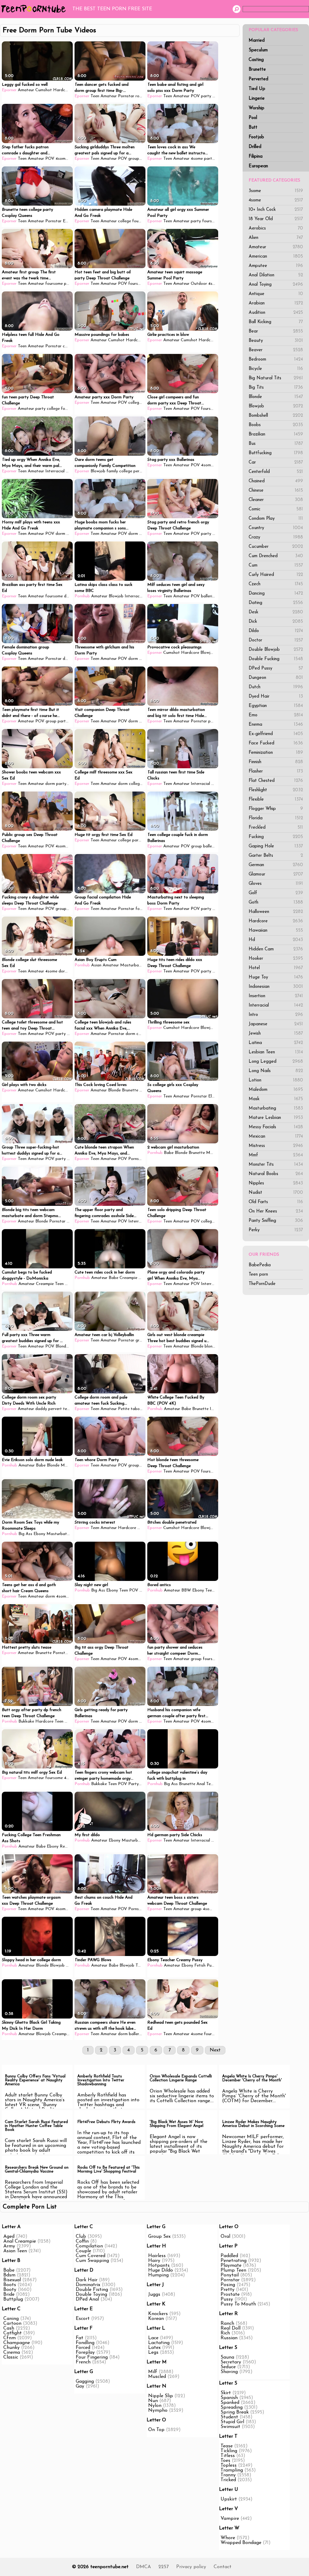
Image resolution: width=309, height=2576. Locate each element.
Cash (9, 2328)
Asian (96, 965)
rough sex (144, 96)
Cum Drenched (276, 556)
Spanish (229, 2398)
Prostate (230, 2295)
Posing (228, 2285)
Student (229, 2417)
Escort (83, 2319)
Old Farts (276, 1202)
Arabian (276, 303)
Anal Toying (276, 285)
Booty (10, 2290)
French (83, 2362)
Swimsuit (230, 2427)
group (134, 159)
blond (210, 1346)
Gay (80, 2386)
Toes (225, 2461)
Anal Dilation (276, 275)
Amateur (276, 247)
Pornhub (82, 596)
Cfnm (10, 2338)
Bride (9, 2295)
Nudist (276, 1193)
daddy (41, 1409)
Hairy (154, 2261)
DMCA (143, 2567)
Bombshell (276, 416)
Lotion (276, 1080)
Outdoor (199, 284)
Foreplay (85, 2353)
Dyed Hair (276, 697)
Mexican (276, 1137)
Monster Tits (276, 1165)
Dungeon (276, 678)
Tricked (228, 2480)
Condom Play (276, 519)
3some (276, 191)
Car (276, 463)
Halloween (276, 912)
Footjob (256, 137)
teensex (70, 1409)
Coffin (82, 2241)
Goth (276, 903)
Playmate (231, 2266)
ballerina (209, 596)
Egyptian (276, 706)
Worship (256, 108)
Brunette (257, 70)
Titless (228, 2456)
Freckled (276, 828)
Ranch (227, 2324)
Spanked (230, 2403)
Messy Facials (276, 1127)
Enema (276, 725)
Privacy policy (191, 2567)
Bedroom (276, 360)
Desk (276, 612)
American (276, 257)
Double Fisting (92, 2290)
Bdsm (9, 2275)
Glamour (276, 874)
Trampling (232, 2470)
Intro (276, 1015)
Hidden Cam (276, 949)
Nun (153, 2401)
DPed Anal (87, 2299)
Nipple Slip (161, 2396)
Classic (11, 2357)
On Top (156, 2430)
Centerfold (276, 472)
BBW (186, 1590)
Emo (276, 715)
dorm (60, 534)
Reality (66, 1847)
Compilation (89, 2246)
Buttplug (13, 2299)
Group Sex (159, 2237)
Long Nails (276, 1071)
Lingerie (257, 99)
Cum (276, 565)
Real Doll (231, 2328)
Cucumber (276, 547)
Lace (153, 2338)
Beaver (276, 350)
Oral (225, 2237)
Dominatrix (88, 2285)
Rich (225, 2333)
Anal (201, 1784)
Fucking (276, 837)
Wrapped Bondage (241, 2543)
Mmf (276, 1155)
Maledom (276, 1090)
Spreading (232, 2407)
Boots (10, 2285)
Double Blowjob (276, 650)
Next (215, 2050)
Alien (276, 238)
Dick (276, 622)
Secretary (231, 2362)
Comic (276, 509)
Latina (276, 1043)
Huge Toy (276, 977)
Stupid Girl (232, 2422)
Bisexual (12, 2280)
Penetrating (234, 2261)
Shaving (229, 2372)
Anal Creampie (20, 2241)
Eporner (9, 90)
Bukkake (26, 1722)
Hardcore (276, 921)
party (206, 96)
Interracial (276, 1005)
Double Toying (91, 2295)
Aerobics (276, 228)
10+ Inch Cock (276, 210)
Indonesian (276, 987)
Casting (256, 60)
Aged (9, 2237)
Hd (276, 940)
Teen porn (258, 1275)
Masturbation (133, 965)
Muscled (157, 2377)
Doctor (276, 640)
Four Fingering (92, 2357)
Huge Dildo (161, 2270)
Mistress (276, 1146)
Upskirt (229, 2499)
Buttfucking (276, 453)
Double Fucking (276, 659)
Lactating (159, 2343)
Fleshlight (276, 790)
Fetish (200, 1966)
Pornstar (126, 96)
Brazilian (276, 434)
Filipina (256, 157)
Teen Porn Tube (35, 9)
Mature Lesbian (276, 1118)
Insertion (276, 996)
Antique (276, 294)
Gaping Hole (276, 846)
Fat (80, 2338)
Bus (276, 444)
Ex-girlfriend (276, 734)
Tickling (229, 2451)
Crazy (276, 537)
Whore (228, 2538)
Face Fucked (276, 743)
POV (195, 96)
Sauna (227, 2357)
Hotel (276, 968)
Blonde (276, 397)
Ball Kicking (276, 322)
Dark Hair (87, 2280)
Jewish (276, 1034)
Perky (276, 1230)
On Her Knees (276, 1211)
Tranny (228, 2475)
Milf (153, 2372)
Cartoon (12, 2324)
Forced (83, 2348)
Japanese (276, 1024)
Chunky (11, 2348)
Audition (276, 313)
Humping (158, 2275)
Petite (124, 1409)
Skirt (226, 2393)
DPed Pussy (276, 668)
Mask (276, 1099)
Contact (223, 2567)
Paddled (229, 2256)
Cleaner (276, 500)
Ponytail (230, 2275)
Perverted (258, 79)
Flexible (276, 800)
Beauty (276, 341)
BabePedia (260, 1265)
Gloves (276, 884)
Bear (276, 331)
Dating (276, 603)
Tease (227, 2446)
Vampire (230, 2519)
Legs (153, 2353)
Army (9, 2246)
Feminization (276, 753)
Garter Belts (276, 856)
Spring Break (235, 2412)
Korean (156, 2319)
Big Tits (276, 388)
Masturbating (276, 1108)
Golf (276, 893)
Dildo (276, 631)
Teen (95, 96)
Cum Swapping (92, 2261)
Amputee (276, 266)
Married (257, 41)
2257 (164, 2567)
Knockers (158, 2314)
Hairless (157, 2256)
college (124, 221)
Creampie (45, 1284)
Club (81, 2237)
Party (134, 1784)
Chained (276, 481)
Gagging (85, 2382)
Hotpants (159, 2266)
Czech (276, 584)
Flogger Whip (276, 809)
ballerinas (212, 846)
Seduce (228, 2367)
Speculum (258, 50)
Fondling (85, 2343)
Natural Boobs (276, 1174)
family (112, 471)
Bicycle (276, 369)
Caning (11, 2319)
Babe (169, 1153)
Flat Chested (276, 781)
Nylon (155, 2406)
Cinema (12, 2353)
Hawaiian (276, 931)
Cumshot (44, 90)
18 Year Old (276, 219)
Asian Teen (15, 2251)
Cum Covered (91, 2256)
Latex (154, 2348)
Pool (253, 118)
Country (276, 528)
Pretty (228, 2290)
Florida (276, 818)
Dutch (276, 687)
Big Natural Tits (276, 378)
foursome (141, 221)
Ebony (39, 1534)
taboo (136, 1409)
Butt (253, 128)
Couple (83, 2251)
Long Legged (276, 1062)
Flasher (276, 771)
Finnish (276, 762)
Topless (229, 2465)
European (258, 166)
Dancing (276, 594)
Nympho (158, 2411)
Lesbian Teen (276, 1052)
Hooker (276, 959)
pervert (140, 471)
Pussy (227, 2299)
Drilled (255, 147)
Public (212, 1966)
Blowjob (276, 406)
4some (276, 200)
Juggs (154, 2295)
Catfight (13, 2333)
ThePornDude (262, 1284)
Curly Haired (276, 575)
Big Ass (25, 1534)
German (276, 865)
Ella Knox (217, 1096)
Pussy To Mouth (238, 2304)
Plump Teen (233, 2270)
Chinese (276, 491)
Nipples (276, 1183)
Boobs (276, 425)
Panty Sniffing (276, 1221)
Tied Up (257, 89)
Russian (229, 2338)
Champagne (17, 2343)
